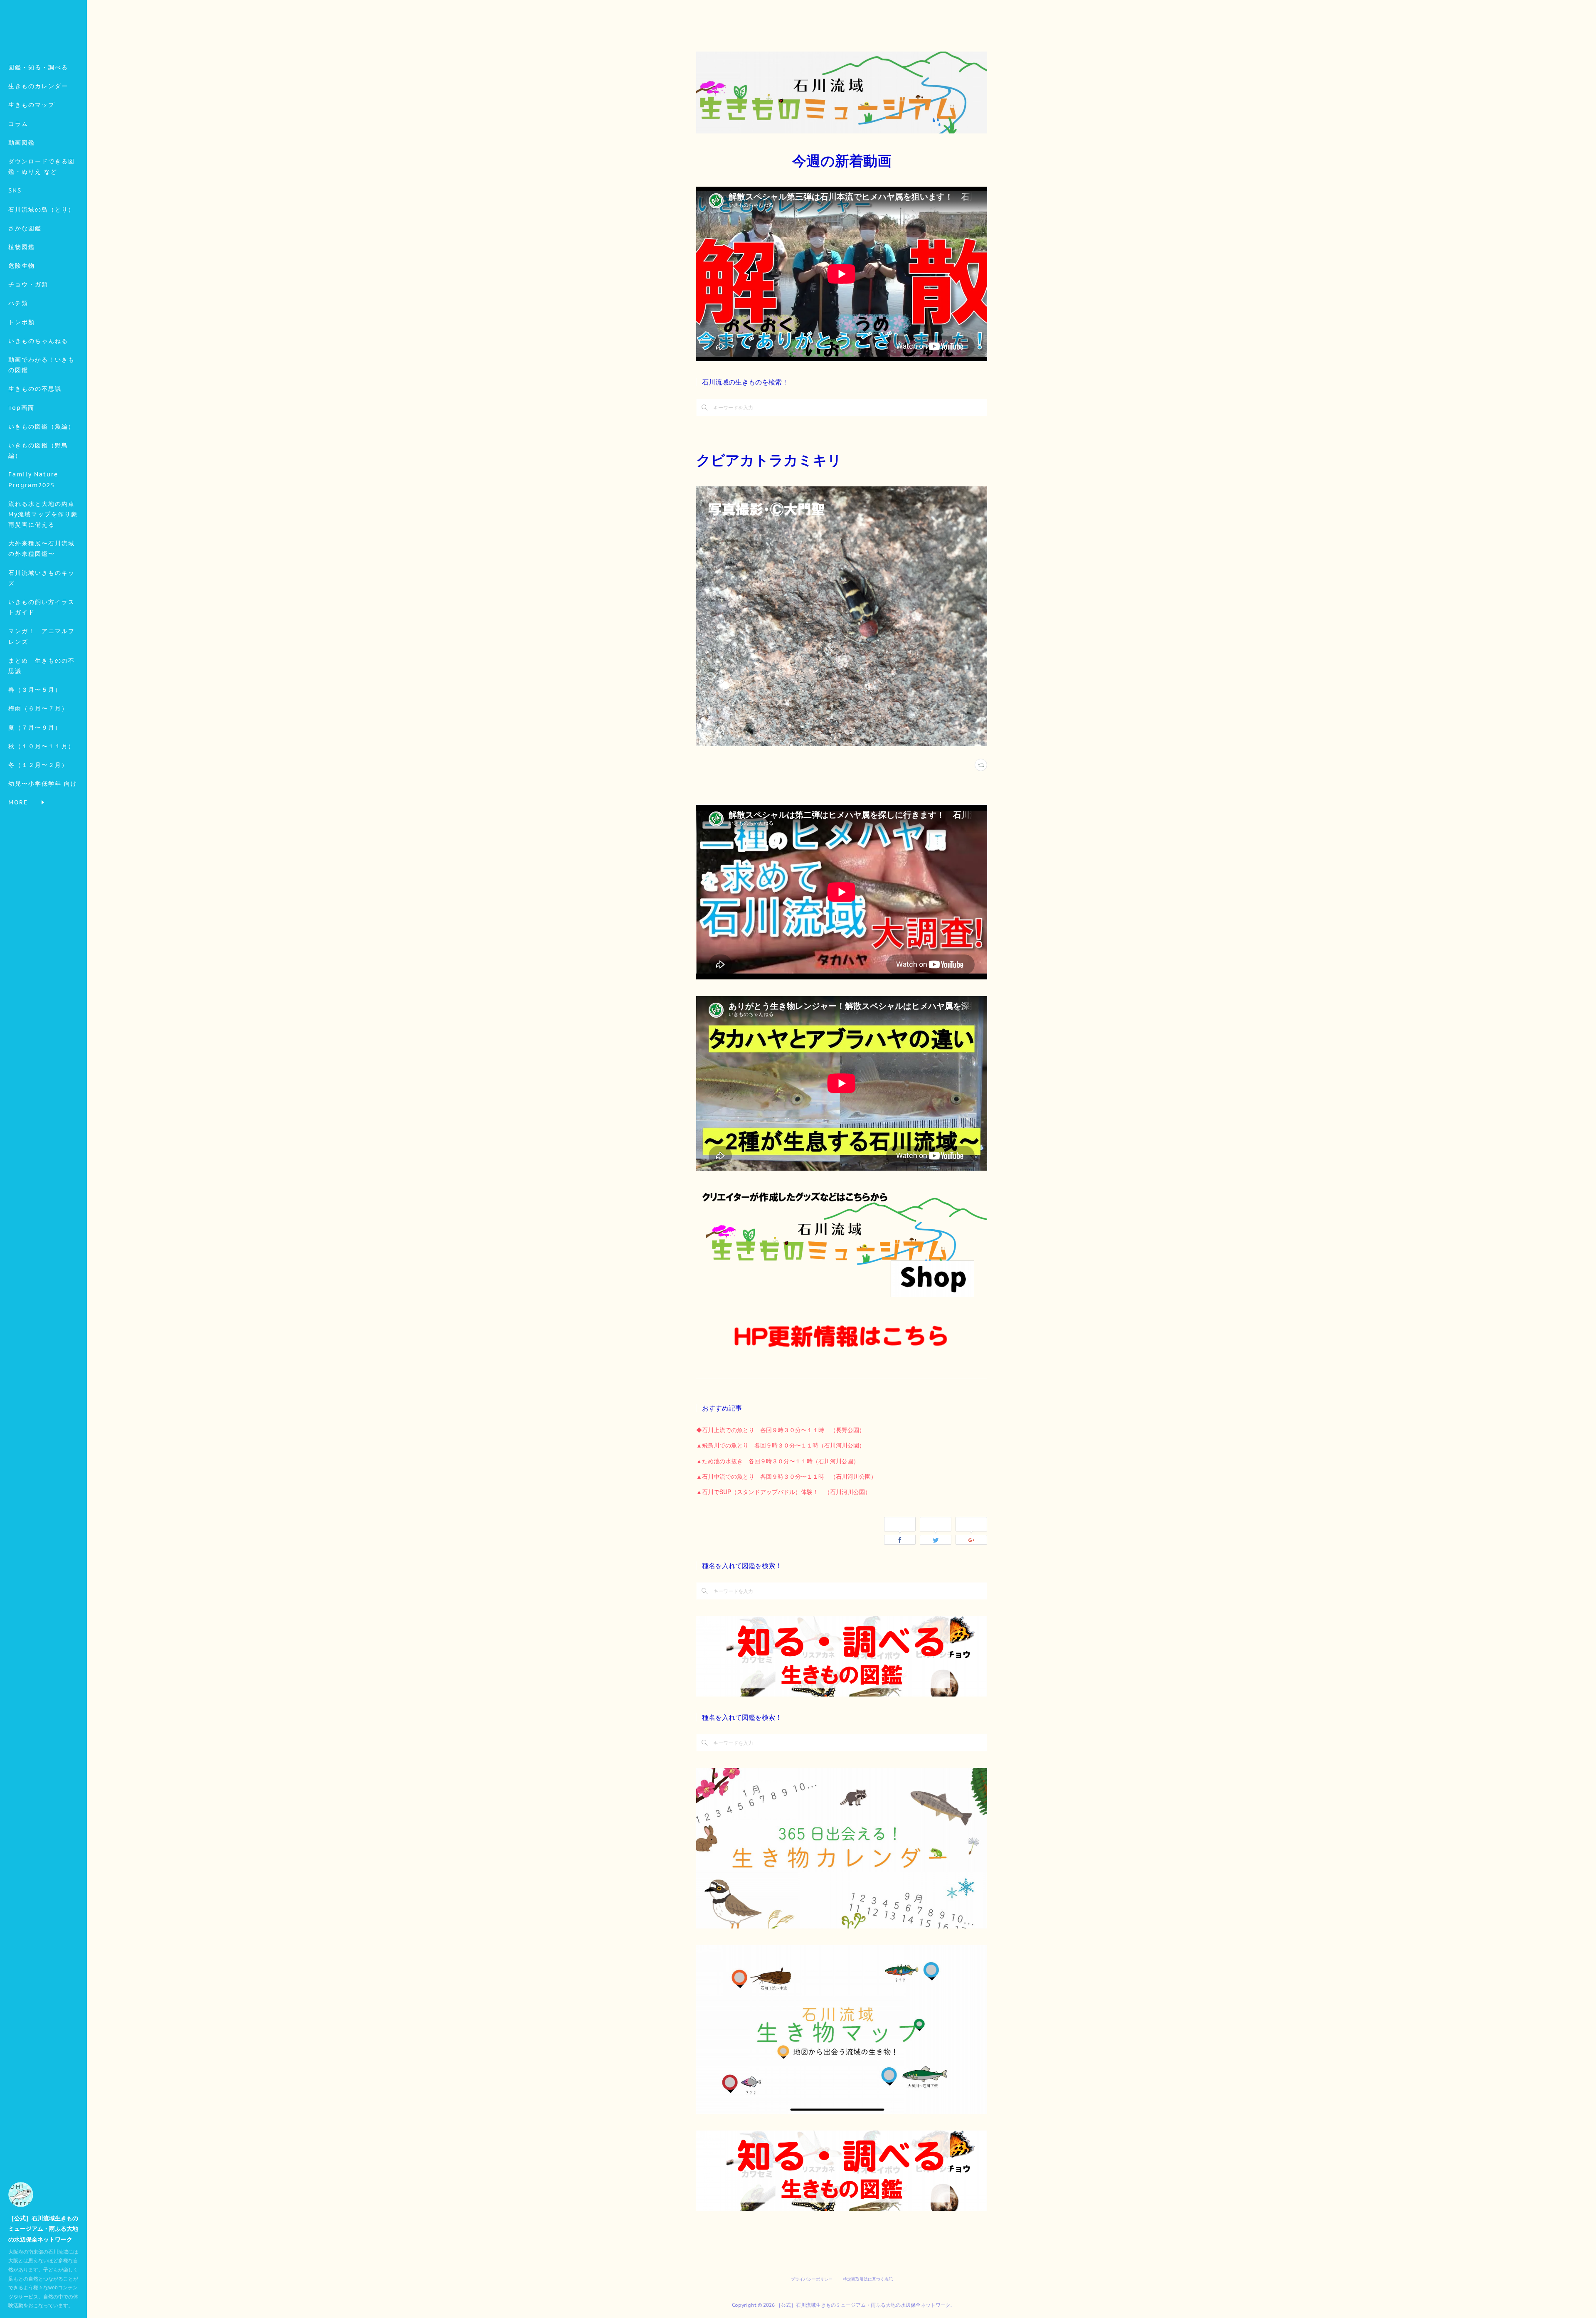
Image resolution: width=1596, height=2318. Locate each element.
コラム (18, 124)
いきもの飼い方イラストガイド (42, 607)
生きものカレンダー (38, 86)
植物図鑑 (22, 247)
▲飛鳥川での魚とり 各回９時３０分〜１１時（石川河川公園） (781, 1445)
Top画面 (21, 408)
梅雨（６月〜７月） (38, 708)
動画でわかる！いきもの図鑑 (42, 365)
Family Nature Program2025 (33, 480)
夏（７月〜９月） (35, 727)
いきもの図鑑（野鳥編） (38, 450)
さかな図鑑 (25, 228)
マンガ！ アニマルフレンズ (42, 636)
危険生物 (22, 266)
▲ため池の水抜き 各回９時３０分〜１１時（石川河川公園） (778, 1461)
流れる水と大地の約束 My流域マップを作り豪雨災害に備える (45, 514)
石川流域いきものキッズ (42, 578)
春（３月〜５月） (35, 690)
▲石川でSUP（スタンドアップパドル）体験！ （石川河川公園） (783, 1492)
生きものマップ (32, 105)
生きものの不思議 (35, 389)
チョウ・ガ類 (28, 284)
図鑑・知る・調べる (38, 67)
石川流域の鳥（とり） (42, 210)
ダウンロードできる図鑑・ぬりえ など (42, 166)
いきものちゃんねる (38, 341)
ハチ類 (18, 303)
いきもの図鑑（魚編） (42, 427)
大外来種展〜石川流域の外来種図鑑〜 (42, 549)
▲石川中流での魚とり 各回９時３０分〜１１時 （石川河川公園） (786, 1476)
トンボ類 (22, 322)
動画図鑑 (22, 143)
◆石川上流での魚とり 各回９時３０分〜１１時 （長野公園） (781, 1430)
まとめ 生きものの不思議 (42, 666)
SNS (15, 190)
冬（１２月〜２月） (38, 765)
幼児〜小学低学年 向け (43, 784)
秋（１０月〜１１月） (42, 746)
